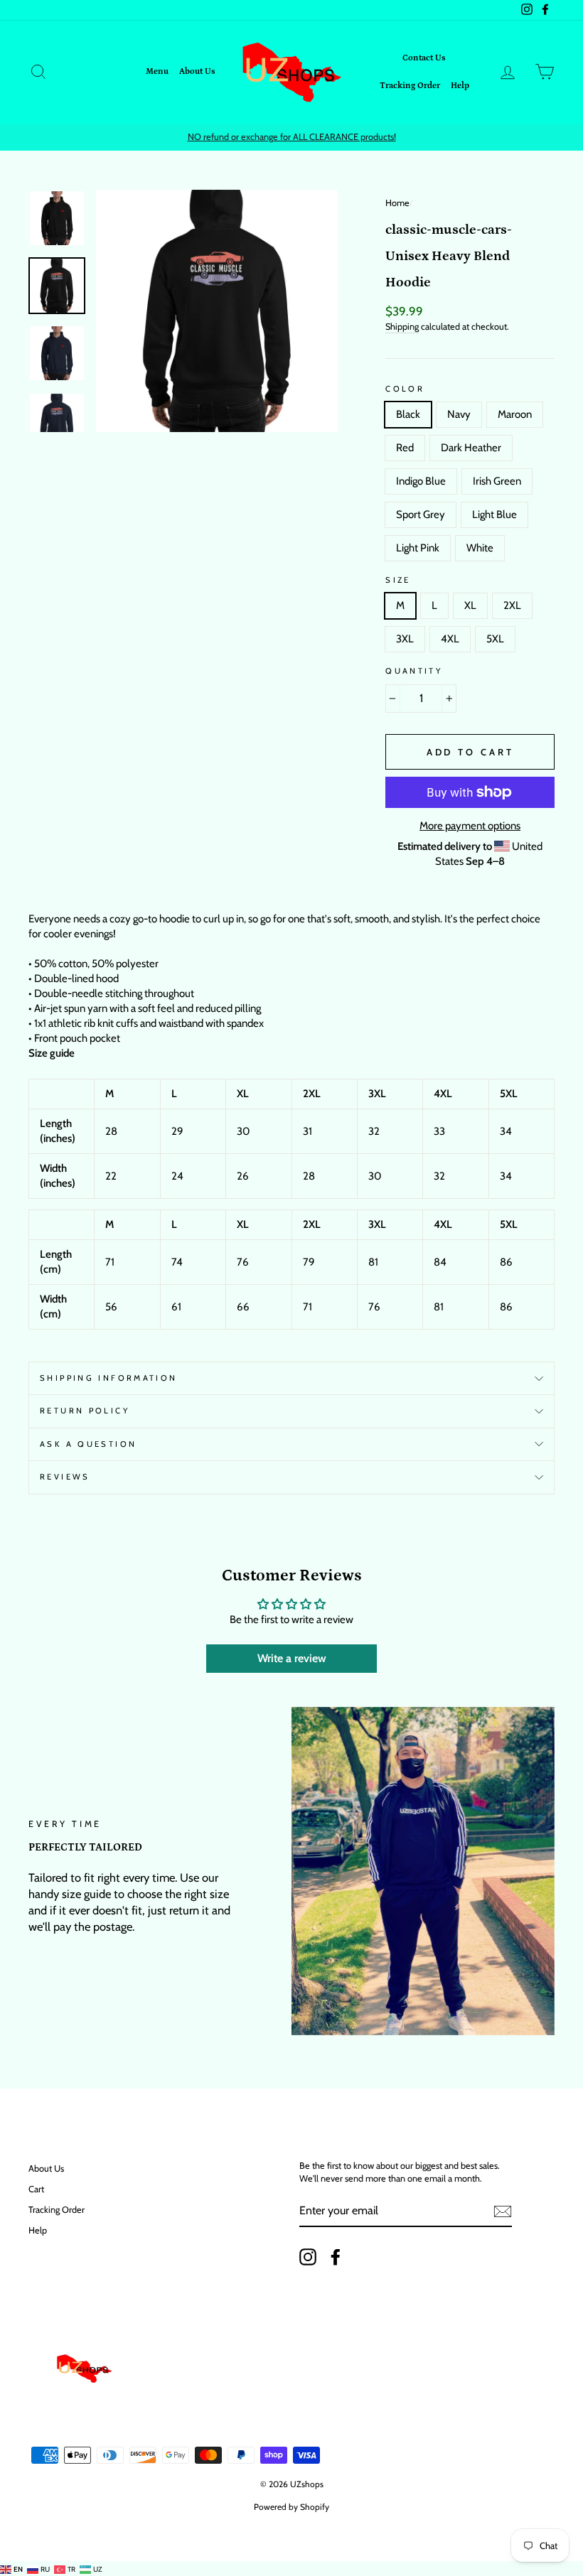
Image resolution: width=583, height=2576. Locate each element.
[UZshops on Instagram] (308, 2257)
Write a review (292, 1658)
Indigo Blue (421, 481)
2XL (512, 605)
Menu (157, 71)
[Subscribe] (503, 2211)
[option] (291, 137)
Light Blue (494, 514)
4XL (450, 639)
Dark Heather (471, 448)
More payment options (470, 826)
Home (397, 203)
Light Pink (418, 548)
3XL (405, 639)
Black (408, 414)
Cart (36, 2189)
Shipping (402, 327)
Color (405, 389)
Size (398, 580)
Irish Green (497, 481)
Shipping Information (109, 1378)
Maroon (515, 414)
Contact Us (424, 58)
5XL (495, 639)
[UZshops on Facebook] (336, 2257)
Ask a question (88, 1444)
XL (470, 605)
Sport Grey (421, 514)
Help (460, 86)
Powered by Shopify (291, 2507)
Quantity (414, 671)
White (480, 548)
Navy (459, 414)
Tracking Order (410, 86)
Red (405, 448)
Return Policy (85, 1411)
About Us (197, 71)
